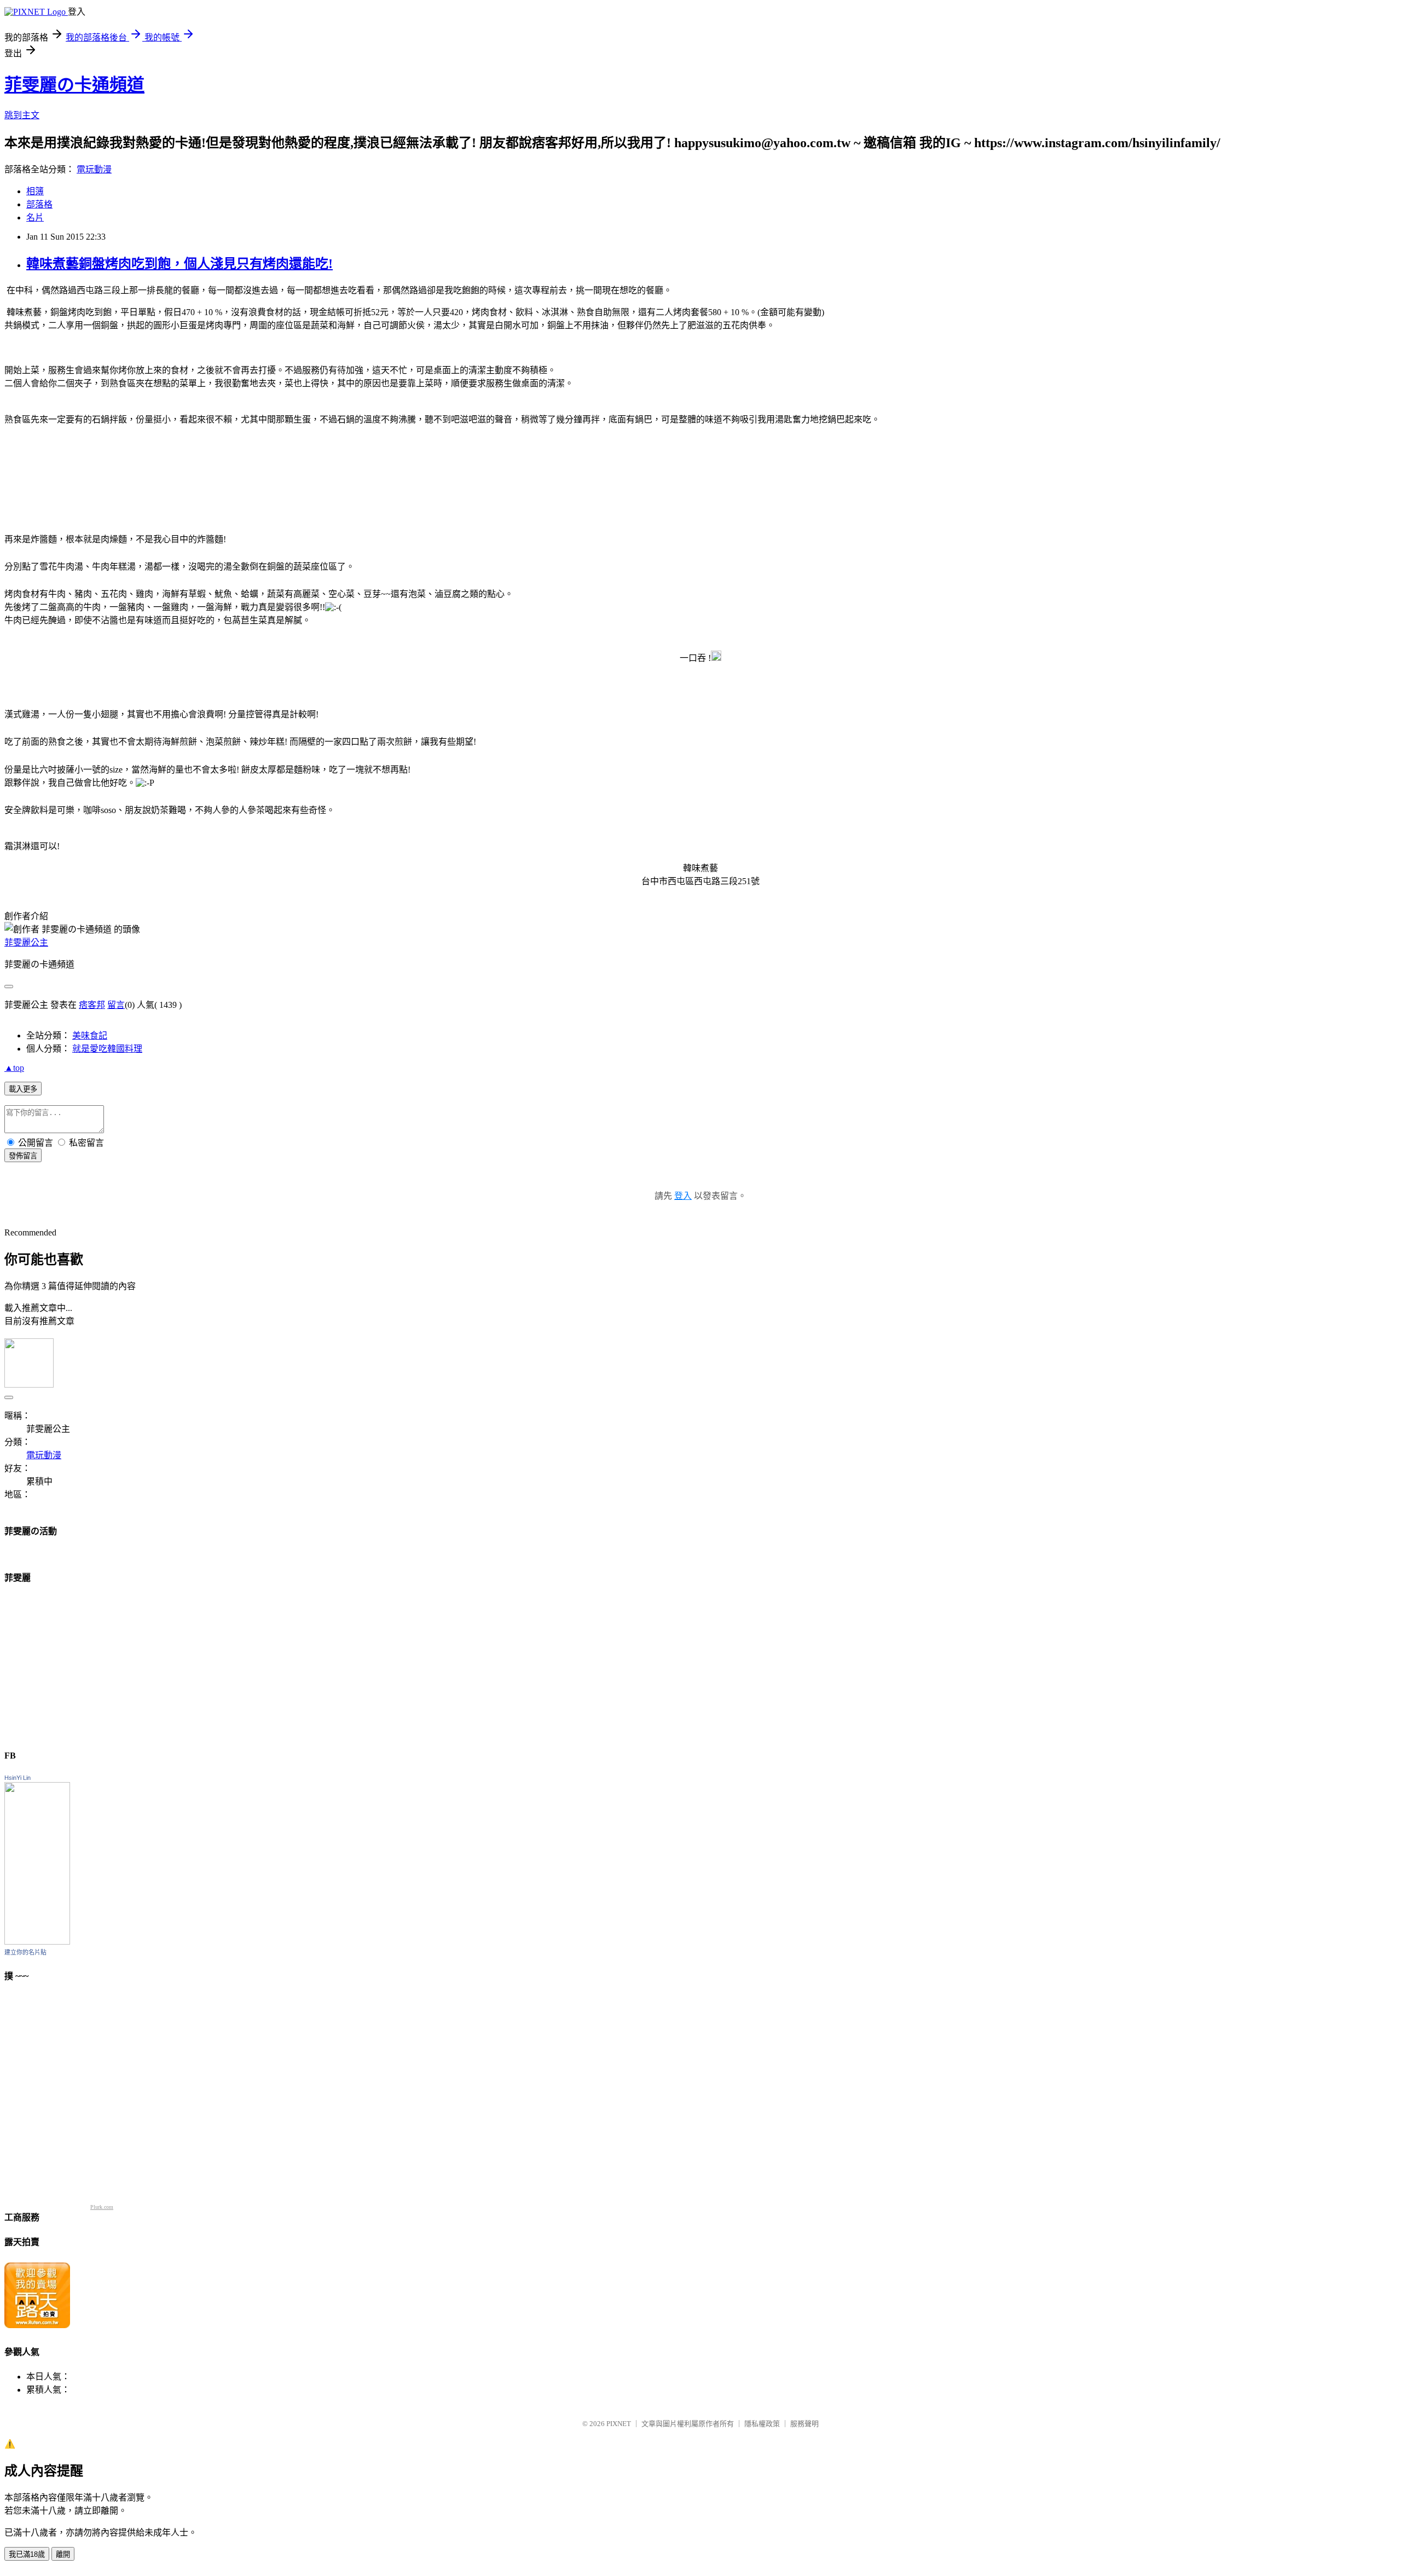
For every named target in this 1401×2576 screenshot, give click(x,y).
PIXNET (619, 2424)
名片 (35, 217)
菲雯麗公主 (26, 942)
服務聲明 (804, 2424)
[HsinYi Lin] (37, 1942)
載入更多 (23, 1089)
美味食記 (90, 1035)
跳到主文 (22, 115)
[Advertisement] (86, 1663)
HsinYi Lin (18, 1778)
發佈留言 (23, 1156)
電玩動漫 (94, 169)
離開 (63, 2554)
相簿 (35, 191)
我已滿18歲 (27, 2554)
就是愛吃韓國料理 (107, 1049)
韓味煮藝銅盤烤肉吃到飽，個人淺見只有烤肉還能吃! (180, 264)
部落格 (39, 204)
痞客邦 (92, 1005)
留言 (116, 1005)
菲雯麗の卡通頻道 (74, 85)
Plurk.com (102, 2207)
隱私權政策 (762, 2424)
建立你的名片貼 (25, 1952)
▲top (14, 1068)
